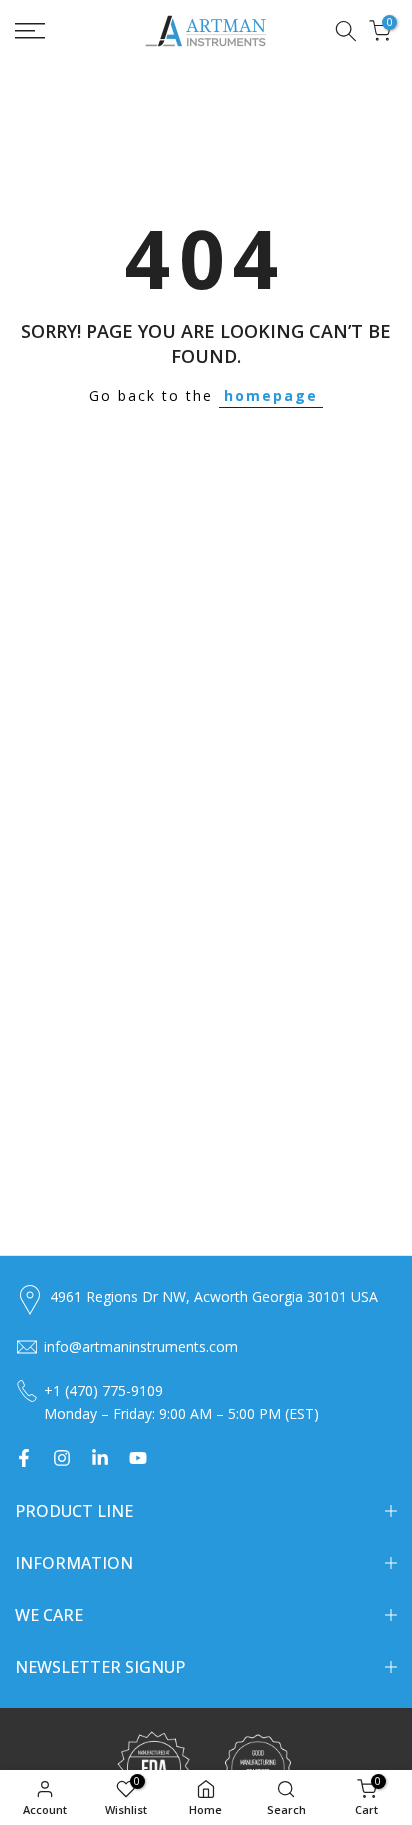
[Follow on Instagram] (62, 1458)
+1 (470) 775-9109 (103, 1390)
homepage (271, 395)
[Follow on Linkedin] (100, 1458)
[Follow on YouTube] (138, 1458)
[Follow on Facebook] (24, 1458)
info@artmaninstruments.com (141, 1346)
